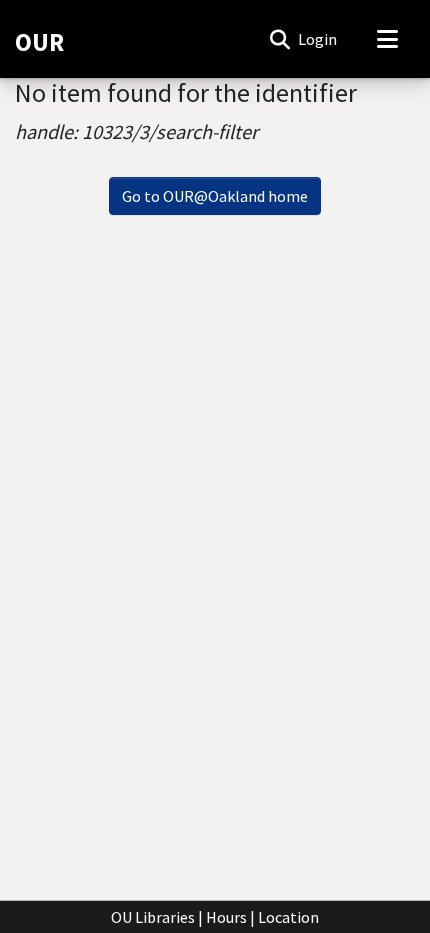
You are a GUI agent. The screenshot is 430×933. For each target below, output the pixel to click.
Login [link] (318, 39)
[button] (279, 39)
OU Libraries (153, 917)
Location (288, 917)
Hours (226, 917)
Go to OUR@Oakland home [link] (215, 196)
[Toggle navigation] (387, 39)
